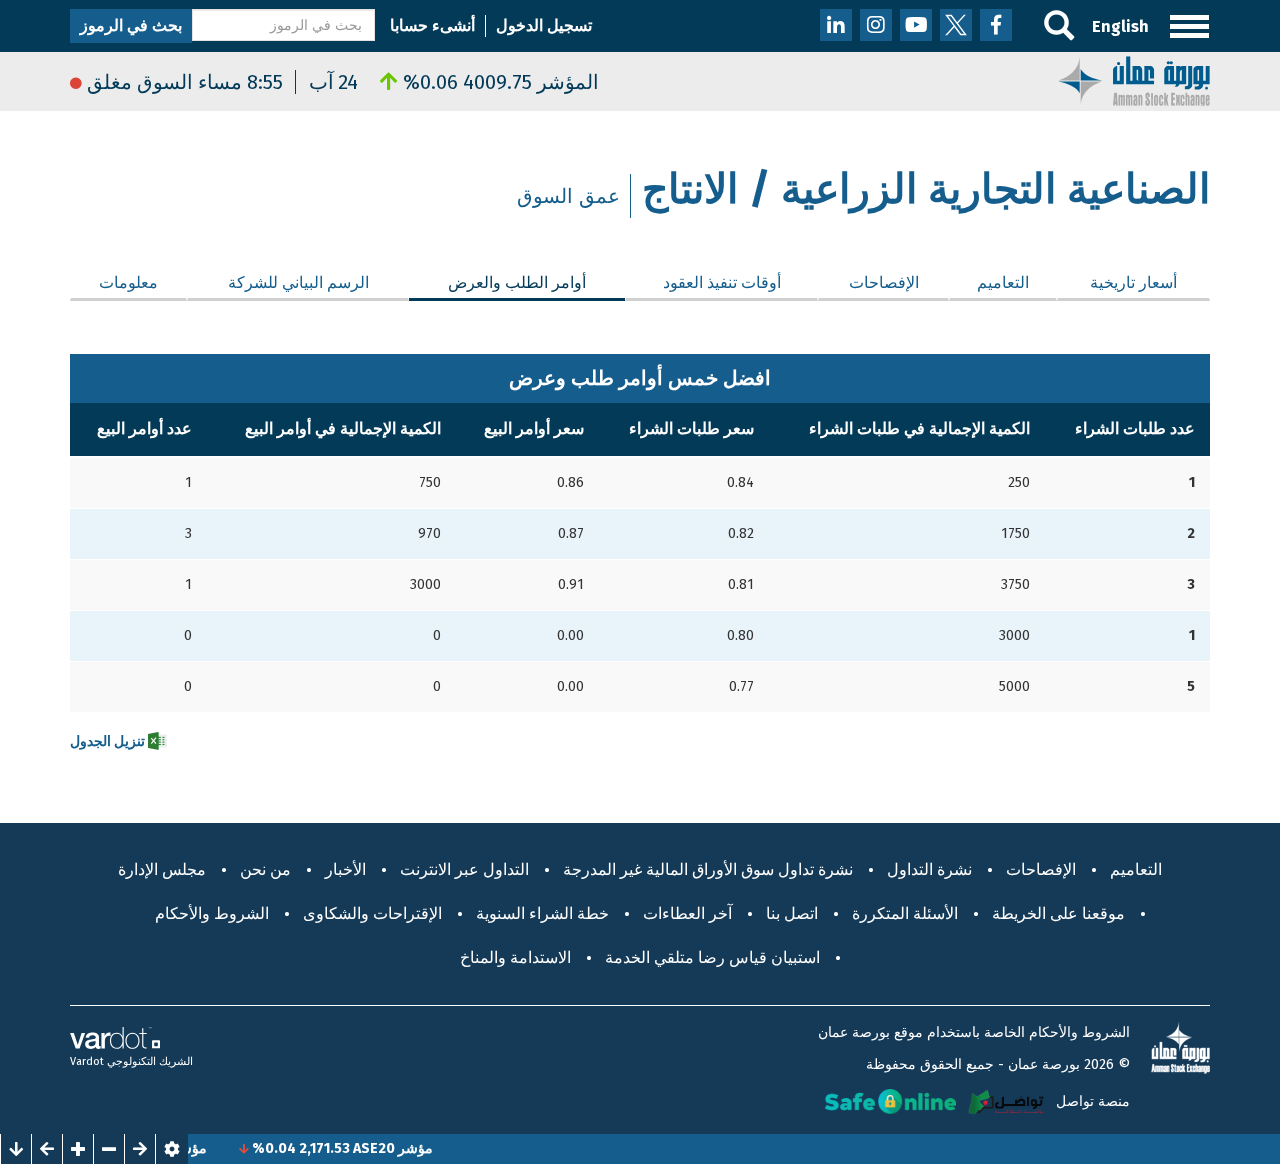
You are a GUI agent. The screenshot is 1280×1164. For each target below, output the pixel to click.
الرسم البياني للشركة (298, 282)
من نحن (265, 869)
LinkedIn (836, 25)
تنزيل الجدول (109, 741)
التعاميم (1003, 282)
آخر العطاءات (687, 913)
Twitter (956, 25)
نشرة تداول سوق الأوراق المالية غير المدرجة (708, 869)
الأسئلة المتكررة (905, 913)
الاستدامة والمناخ (515, 957)
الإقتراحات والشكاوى (372, 913)
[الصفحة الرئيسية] (1134, 79)
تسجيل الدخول (544, 25)
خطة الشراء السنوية (542, 913)
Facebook (996, 25)
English (1120, 26)
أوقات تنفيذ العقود (722, 282)
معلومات (128, 282)
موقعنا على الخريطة (1058, 913)
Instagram (876, 25)
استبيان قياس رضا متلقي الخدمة (712, 957)
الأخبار (345, 869)
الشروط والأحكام (212, 913)
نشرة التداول (929, 869)
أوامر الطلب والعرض (497, 282)
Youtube (916, 25)
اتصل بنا (792, 913)
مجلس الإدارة (162, 869)
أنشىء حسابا (432, 25)
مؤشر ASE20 (407, 1148)
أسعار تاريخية (1133, 282)
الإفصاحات (884, 282)
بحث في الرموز (131, 25)
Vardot (87, 1061)
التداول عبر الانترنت (464, 869)
